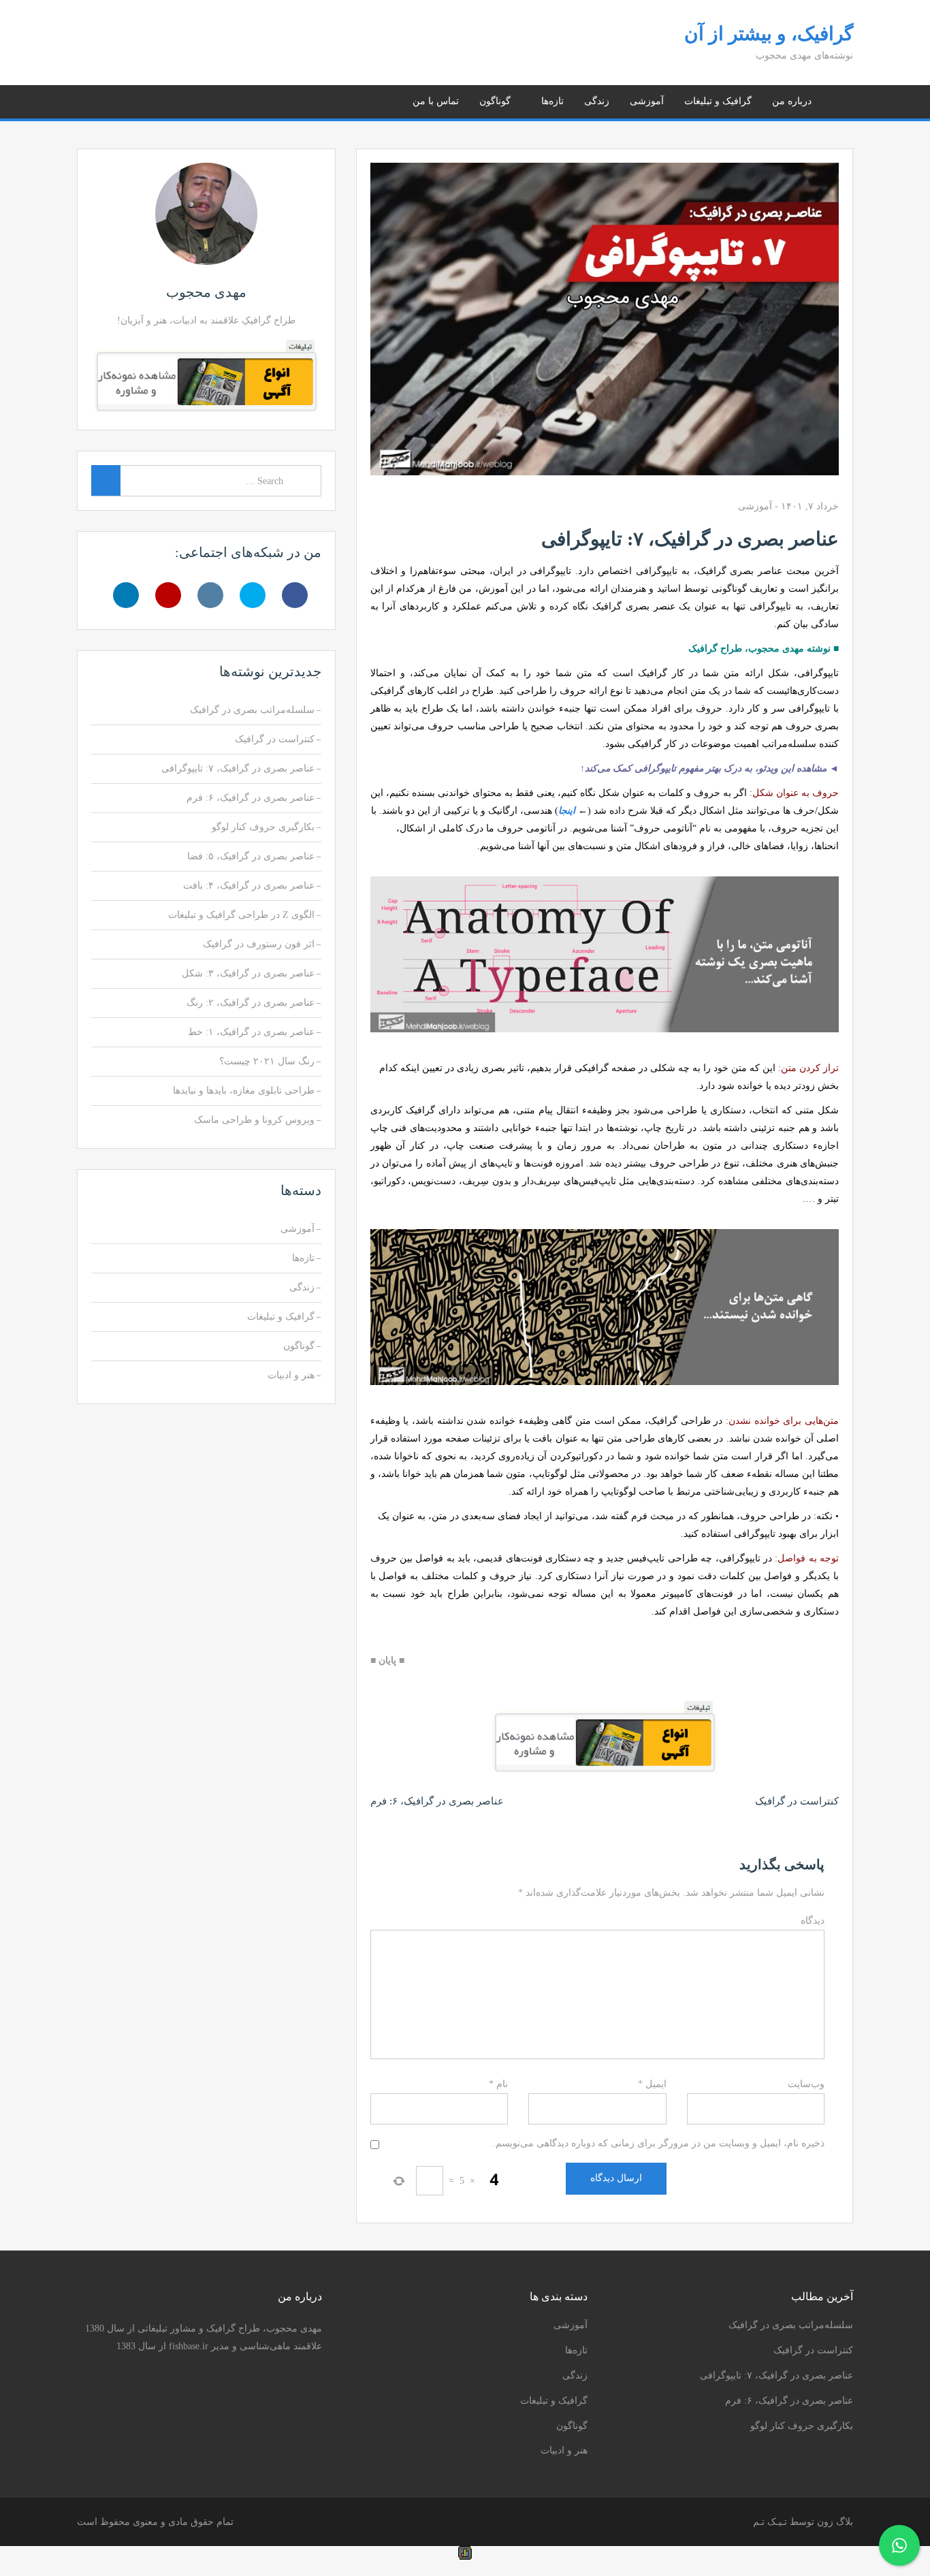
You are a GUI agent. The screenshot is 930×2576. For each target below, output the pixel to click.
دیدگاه (813, 1921)
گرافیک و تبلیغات (718, 101)
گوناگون (495, 101)
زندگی (597, 101)
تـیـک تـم (770, 2522)
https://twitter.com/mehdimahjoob (153, 99)
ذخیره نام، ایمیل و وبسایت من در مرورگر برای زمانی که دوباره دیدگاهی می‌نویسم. (659, 2143)
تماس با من (436, 101)
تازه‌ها (552, 101)
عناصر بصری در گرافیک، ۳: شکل (248, 973)
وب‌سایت (806, 2084)
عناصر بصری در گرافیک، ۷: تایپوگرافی (238, 768)
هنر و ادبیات (291, 1375)
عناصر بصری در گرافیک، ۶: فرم (437, 1801)
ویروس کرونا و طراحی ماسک (254, 1120)
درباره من (792, 101)
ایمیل (652, 2084)
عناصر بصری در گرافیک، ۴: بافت (249, 886)
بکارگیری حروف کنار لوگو (263, 827)
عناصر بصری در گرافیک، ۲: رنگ (251, 1003)
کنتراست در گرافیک (797, 1801)
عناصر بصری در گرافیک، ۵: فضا (251, 856)
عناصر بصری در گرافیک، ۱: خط (251, 1032)
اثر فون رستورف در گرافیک (259, 944)
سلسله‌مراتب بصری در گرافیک (252, 710)
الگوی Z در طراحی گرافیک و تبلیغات (241, 915)
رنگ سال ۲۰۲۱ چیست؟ (267, 1061)
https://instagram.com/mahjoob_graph (136, 99)
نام (498, 2084)
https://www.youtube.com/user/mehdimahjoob (119, 99)
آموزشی (647, 101)
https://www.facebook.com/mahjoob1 (170, 99)
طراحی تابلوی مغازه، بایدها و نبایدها (244, 1091)
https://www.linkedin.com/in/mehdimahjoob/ (102, 99)
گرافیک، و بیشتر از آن (769, 34)
